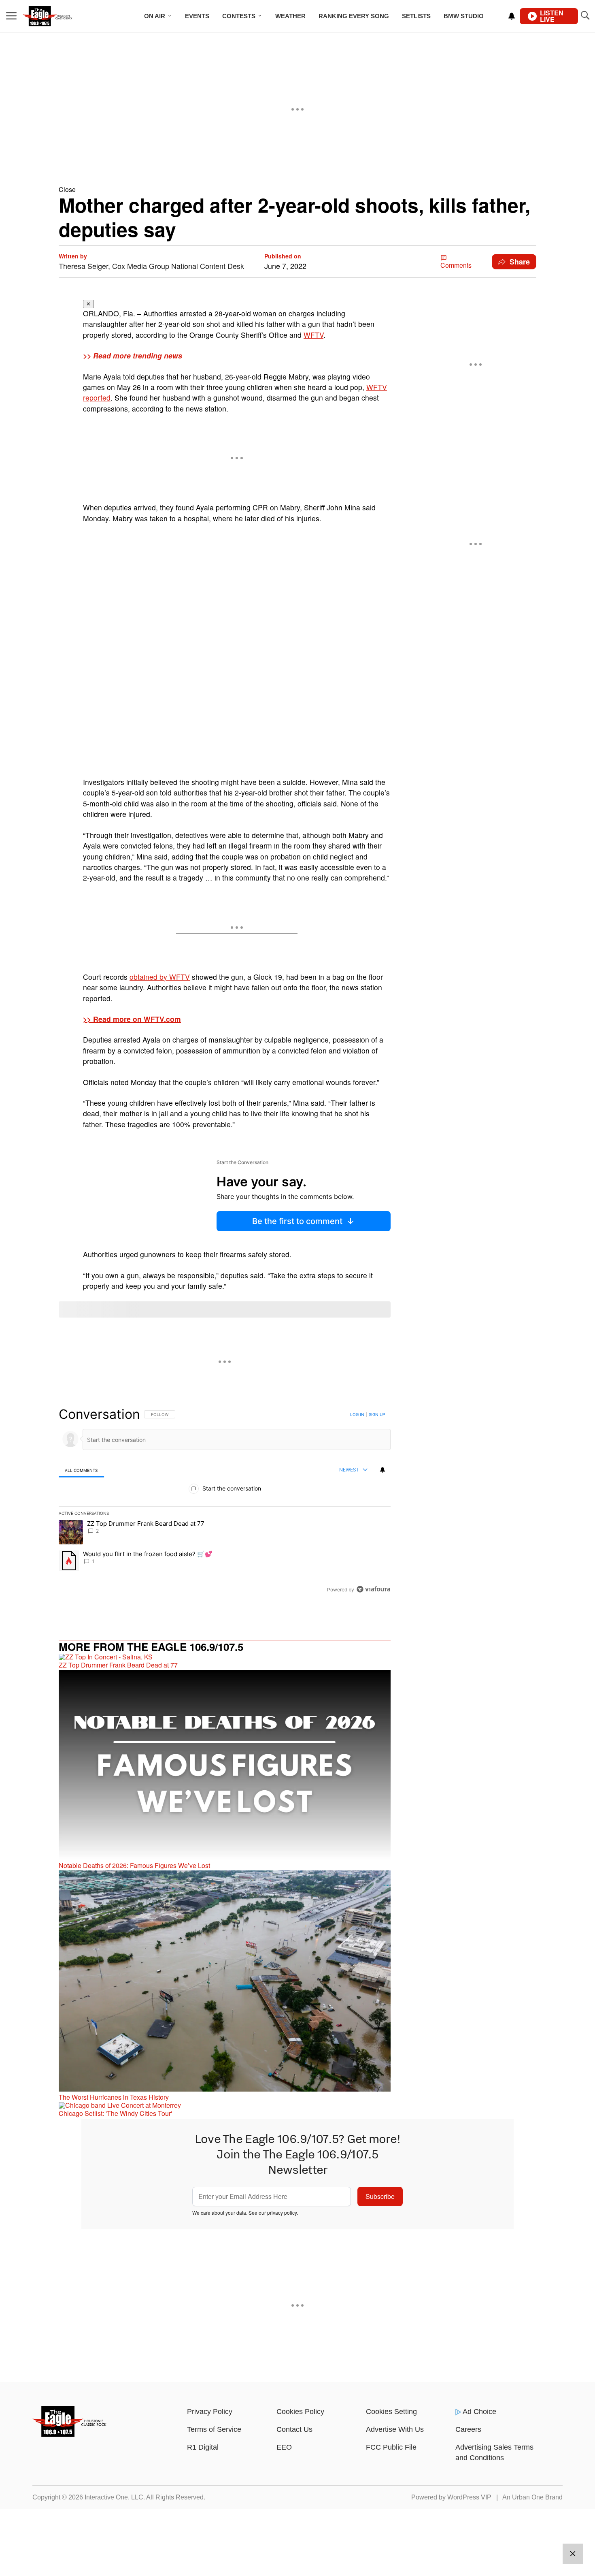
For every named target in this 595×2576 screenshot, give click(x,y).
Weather (290, 16)
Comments (456, 265)
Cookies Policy (300, 2412)
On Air (155, 16)
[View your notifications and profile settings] (512, 16)
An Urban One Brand (532, 2497)
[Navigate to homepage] (58, 16)
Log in (357, 1414)
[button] (297, 189)
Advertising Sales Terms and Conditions (494, 2452)
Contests (239, 16)
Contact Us (294, 2429)
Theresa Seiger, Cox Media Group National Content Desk (151, 266)
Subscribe (380, 2196)
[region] (225, 1501)
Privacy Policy (210, 2412)
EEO (284, 2447)
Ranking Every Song (354, 16)
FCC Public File (391, 2447)
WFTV (313, 335)
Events (197, 16)
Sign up (377, 1414)
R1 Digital (203, 2447)
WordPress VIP (469, 2497)
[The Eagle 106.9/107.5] (70, 2434)
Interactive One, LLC (114, 2497)
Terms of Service (214, 2429)
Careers (468, 2429)
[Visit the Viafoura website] (373, 1589)
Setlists (416, 16)
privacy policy (282, 2212)
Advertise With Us (395, 2429)
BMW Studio (464, 16)
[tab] (81, 1470)
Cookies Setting (391, 2412)
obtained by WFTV (160, 977)
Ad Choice (479, 2412)
